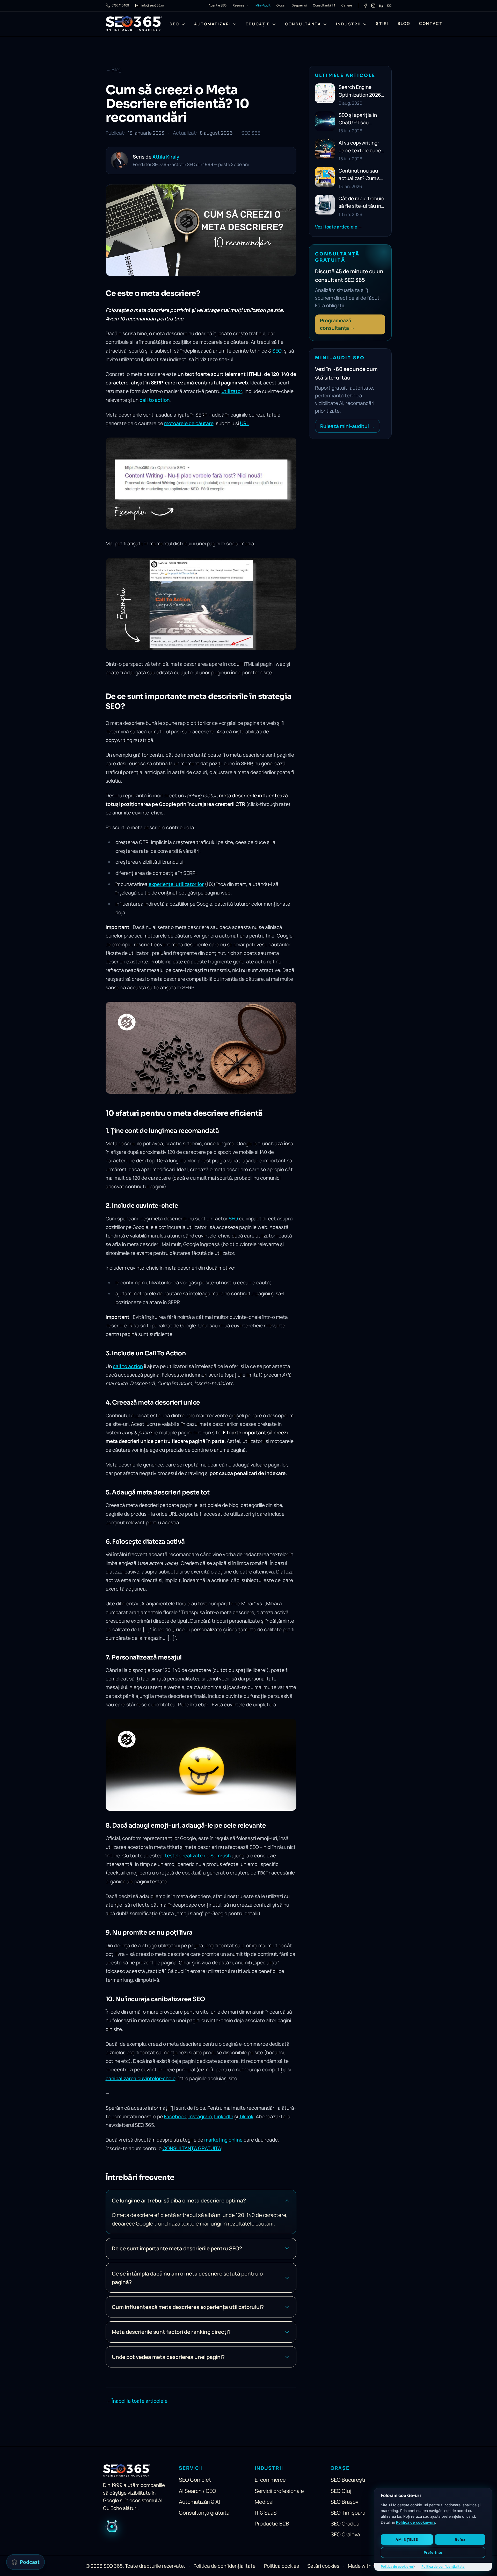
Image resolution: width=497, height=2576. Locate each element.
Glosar (281, 5)
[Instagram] (373, 6)
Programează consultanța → (337, 324)
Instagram (200, 2116)
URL (244, 423)
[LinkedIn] (381, 6)
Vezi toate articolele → (339, 227)
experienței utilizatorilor (176, 884)
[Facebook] (365, 6)
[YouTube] (389, 6)
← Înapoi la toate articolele (137, 2401)
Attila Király (166, 157)
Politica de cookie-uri (415, 2522)
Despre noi (299, 5)
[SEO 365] (134, 24)
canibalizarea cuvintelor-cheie (141, 2078)
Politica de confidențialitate (443, 2567)
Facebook (175, 2116)
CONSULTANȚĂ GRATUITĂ (192, 2148)
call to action (155, 400)
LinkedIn (224, 2116)
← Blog (114, 69)
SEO (277, 351)
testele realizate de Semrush (198, 1856)
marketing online (223, 2140)
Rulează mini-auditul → (348, 426)
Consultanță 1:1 (324, 5)
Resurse (239, 5)
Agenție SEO (218, 5)
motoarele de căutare (189, 423)
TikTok (246, 2116)
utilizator (232, 391)
